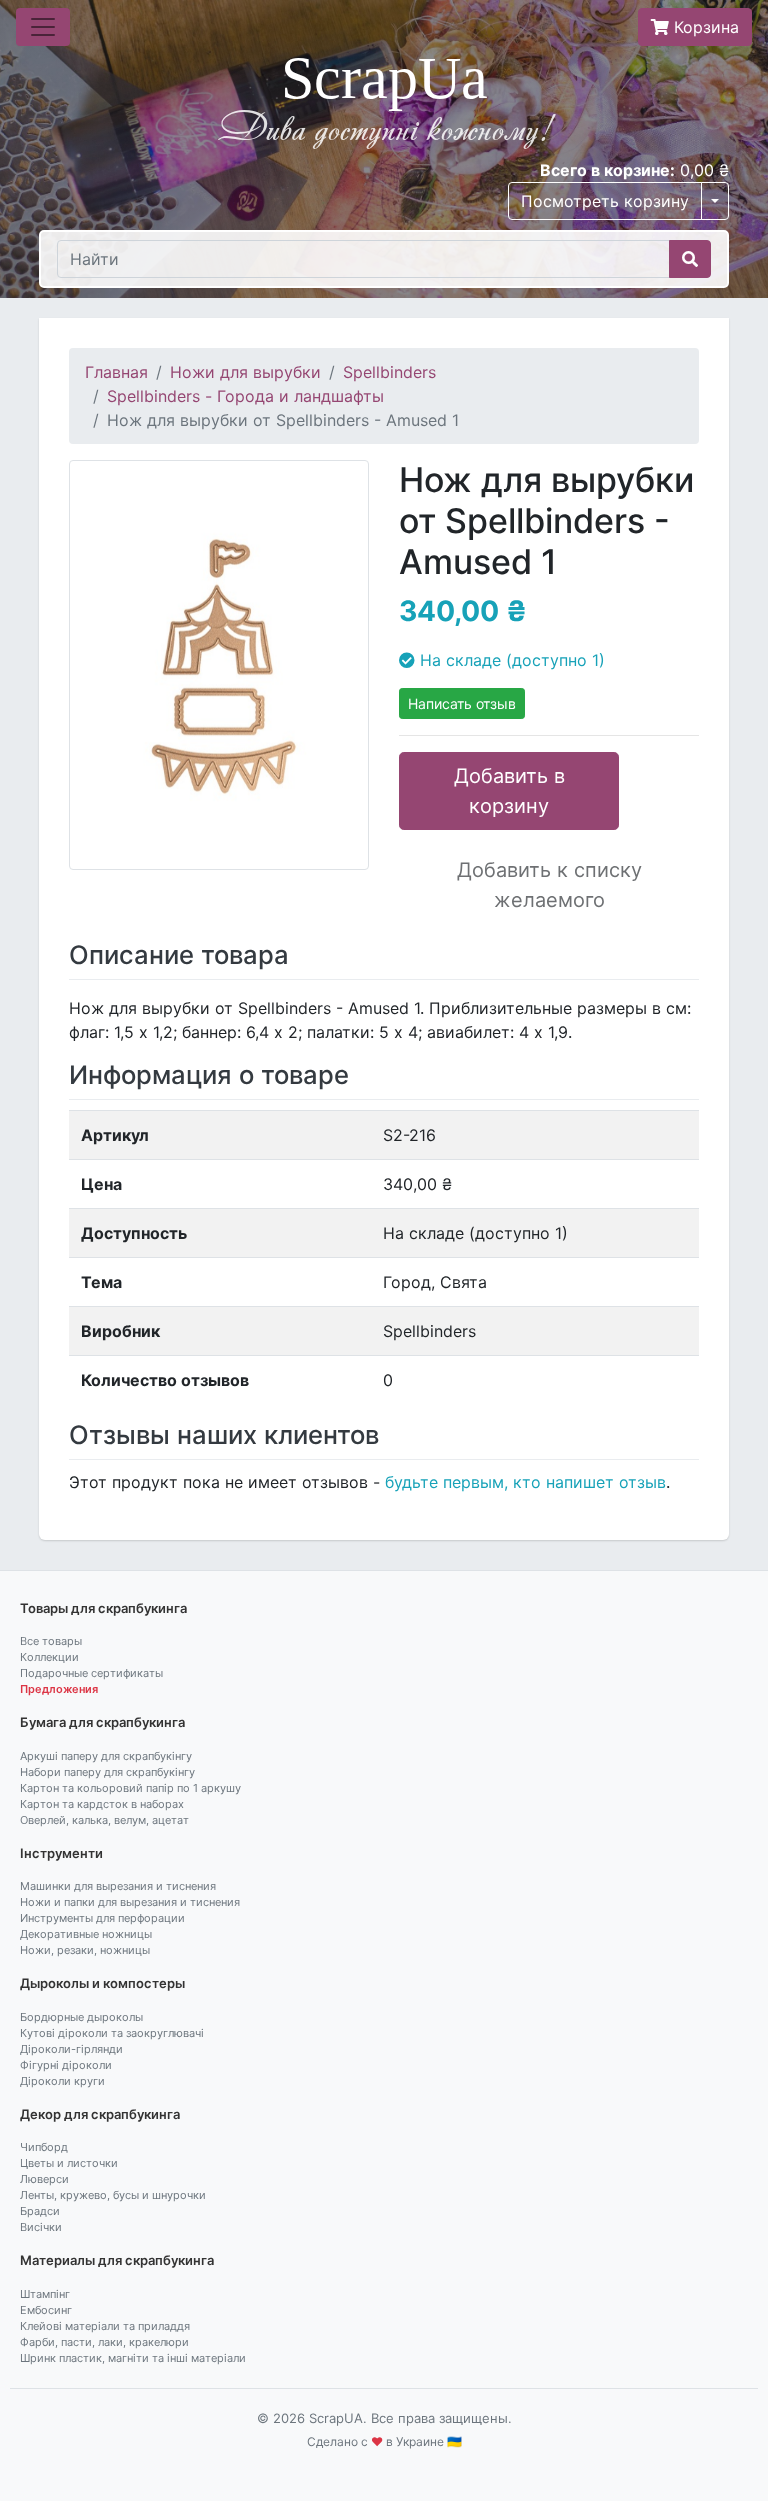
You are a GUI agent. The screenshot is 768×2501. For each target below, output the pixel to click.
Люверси (44, 2179)
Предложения (59, 1689)
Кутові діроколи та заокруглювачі (112, 2033)
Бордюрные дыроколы (81, 2017)
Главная (116, 372)
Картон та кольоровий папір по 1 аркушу (130, 1788)
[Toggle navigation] (43, 27)
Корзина (704, 27)
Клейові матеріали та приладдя (105, 2326)
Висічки (41, 2227)
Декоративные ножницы (86, 1934)
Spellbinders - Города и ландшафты (245, 396)
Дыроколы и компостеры (102, 1983)
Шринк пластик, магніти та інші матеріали (133, 2358)
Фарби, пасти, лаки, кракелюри (104, 2342)
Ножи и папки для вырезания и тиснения (130, 1902)
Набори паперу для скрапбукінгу (107, 1772)
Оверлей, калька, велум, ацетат (104, 1820)
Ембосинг (46, 2310)
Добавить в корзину (509, 791)
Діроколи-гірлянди (71, 2049)
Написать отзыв (462, 703)
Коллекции (49, 1657)
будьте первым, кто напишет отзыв (525, 1482)
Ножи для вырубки (245, 372)
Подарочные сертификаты (91, 1673)
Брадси (40, 2211)
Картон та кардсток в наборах (102, 1804)
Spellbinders (389, 372)
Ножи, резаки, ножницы (85, 1950)
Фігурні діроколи (66, 2065)
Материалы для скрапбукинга (117, 2260)
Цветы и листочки (69, 2163)
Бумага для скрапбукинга (102, 1722)
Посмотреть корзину (605, 201)
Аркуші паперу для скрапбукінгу (106, 1756)
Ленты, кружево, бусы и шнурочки (113, 2195)
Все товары (51, 1641)
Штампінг (45, 2294)
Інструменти (61, 1853)
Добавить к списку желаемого (549, 885)
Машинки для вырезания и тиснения (118, 1886)
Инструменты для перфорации (102, 1918)
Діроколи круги (62, 2081)
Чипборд (44, 2147)
